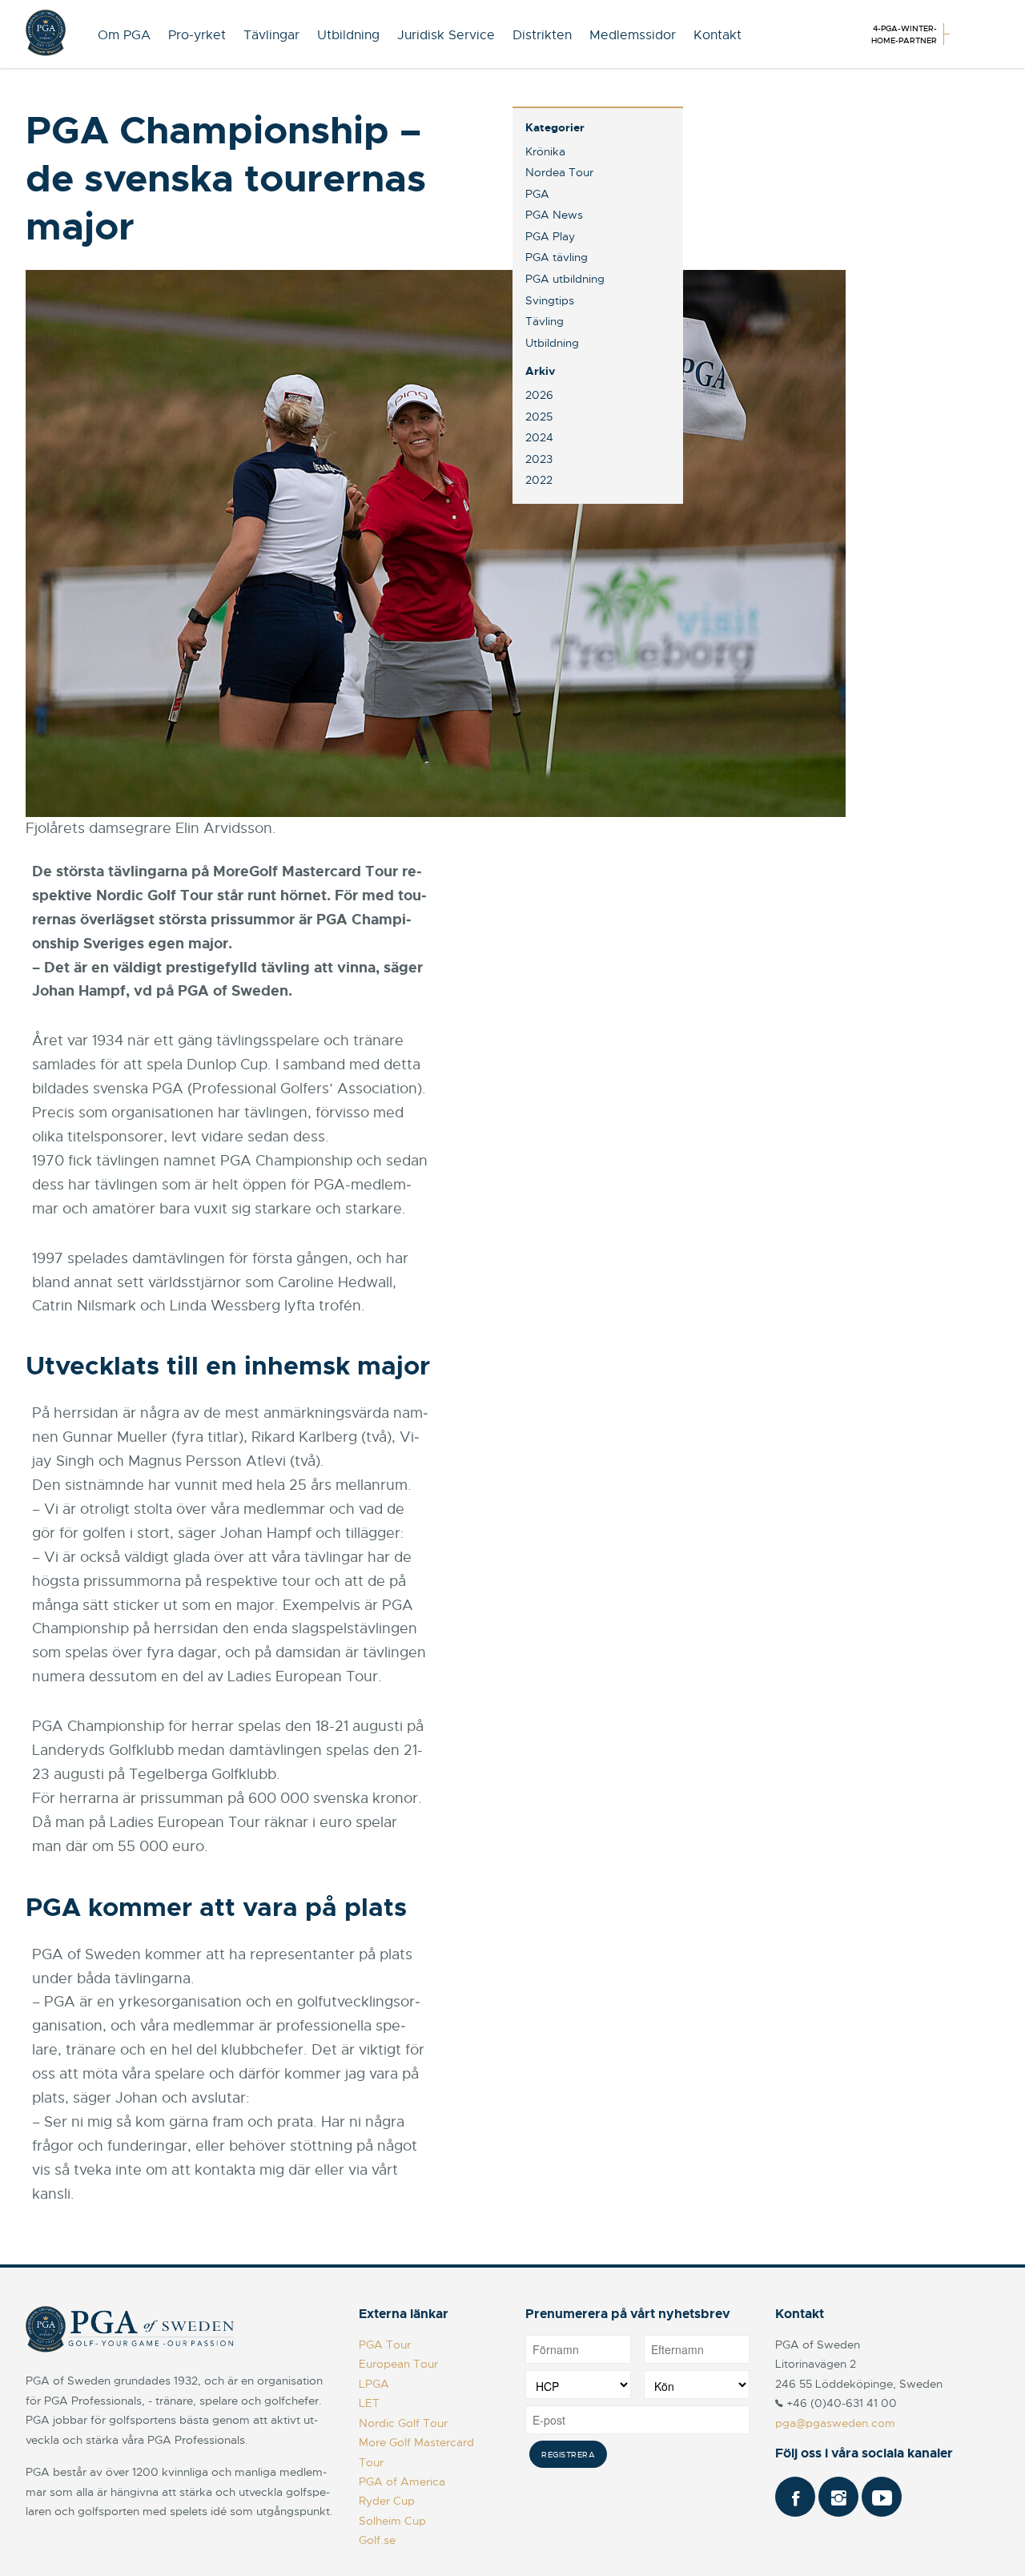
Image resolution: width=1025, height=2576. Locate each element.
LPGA (374, 2384)
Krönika (545, 151)
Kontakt (717, 35)
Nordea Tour (559, 172)
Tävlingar (271, 35)
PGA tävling (557, 257)
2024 (539, 437)
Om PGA (124, 35)
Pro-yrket (197, 35)
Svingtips (550, 300)
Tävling (545, 321)
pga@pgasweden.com (835, 2423)
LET (369, 2403)
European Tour (398, 2364)
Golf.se (377, 2540)
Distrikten (542, 35)
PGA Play (550, 236)
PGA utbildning (565, 279)
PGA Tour (385, 2345)
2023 (539, 459)
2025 (539, 417)
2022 (539, 480)
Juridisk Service (446, 35)
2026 (539, 395)
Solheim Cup (392, 2521)
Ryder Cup (387, 2501)
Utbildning (348, 35)
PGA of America (402, 2481)
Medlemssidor (633, 35)
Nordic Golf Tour (403, 2423)
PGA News (554, 215)
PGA (537, 194)
